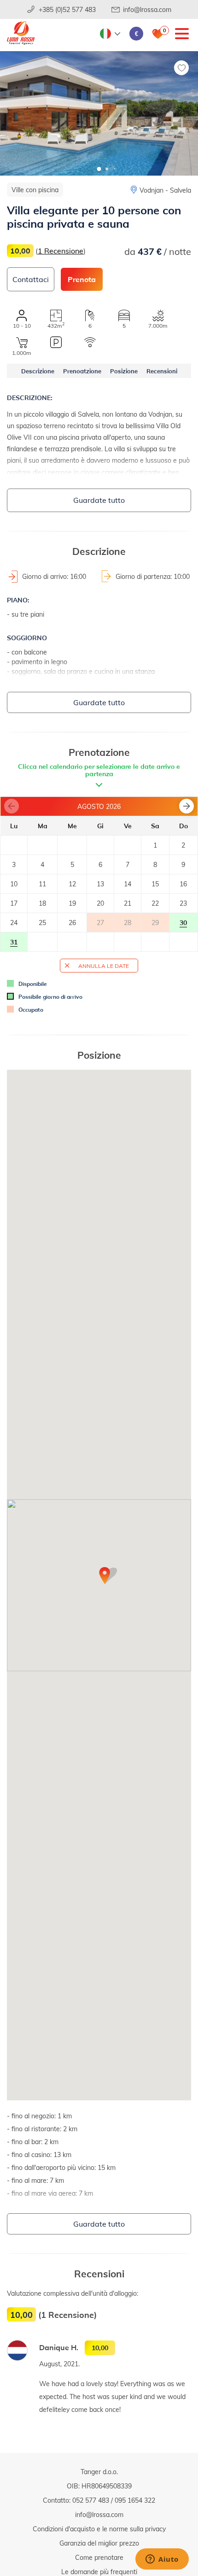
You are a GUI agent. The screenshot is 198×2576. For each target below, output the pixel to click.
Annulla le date (104, 966)
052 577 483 (91, 2500)
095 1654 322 (135, 2500)
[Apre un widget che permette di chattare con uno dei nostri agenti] (162, 2560)
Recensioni (162, 371)
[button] (99, 169)
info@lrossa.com (147, 9)
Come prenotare (99, 2557)
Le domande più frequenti (99, 2572)
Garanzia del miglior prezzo (99, 2543)
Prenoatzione (82, 371)
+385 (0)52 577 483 (67, 9)
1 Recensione (61, 251)
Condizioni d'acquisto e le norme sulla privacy (99, 2529)
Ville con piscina (35, 190)
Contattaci (31, 279)
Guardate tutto (99, 500)
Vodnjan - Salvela (165, 190)
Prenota (82, 279)
